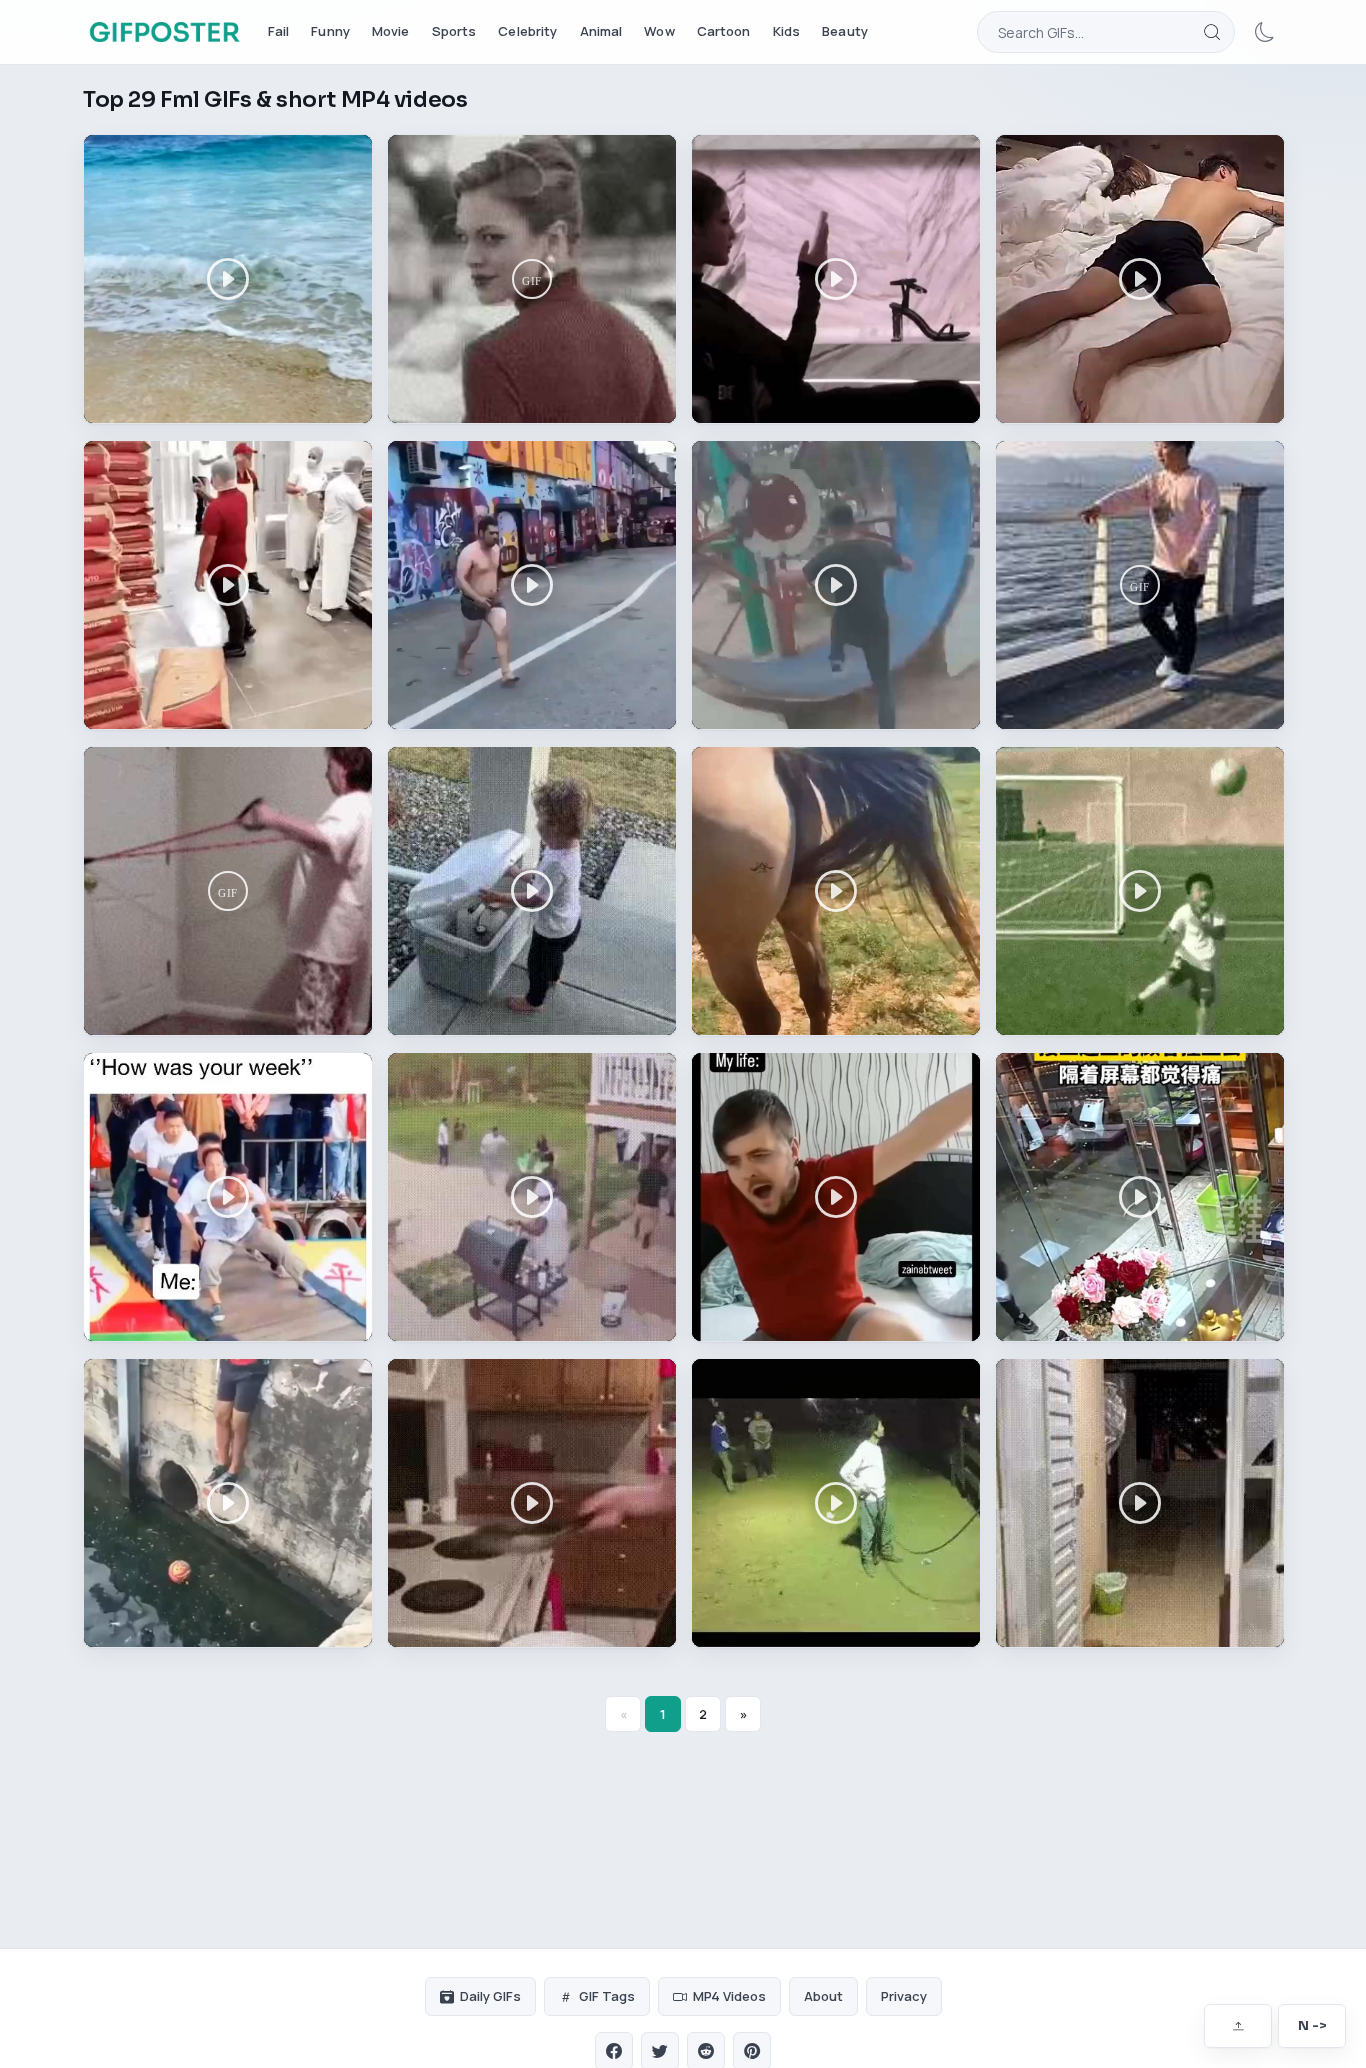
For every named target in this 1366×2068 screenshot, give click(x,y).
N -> (1312, 2025)
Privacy (904, 1996)
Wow (659, 31)
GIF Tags (607, 1996)
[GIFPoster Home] (164, 32)
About (823, 1996)
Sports (454, 31)
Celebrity (527, 31)
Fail (279, 31)
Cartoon (724, 31)
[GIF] (532, 279)
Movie (391, 31)
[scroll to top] (1238, 2026)
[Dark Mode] (1265, 32)
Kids (787, 31)
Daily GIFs (490, 1996)
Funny (330, 31)
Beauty (845, 31)
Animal (601, 31)
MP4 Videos (729, 1996)
